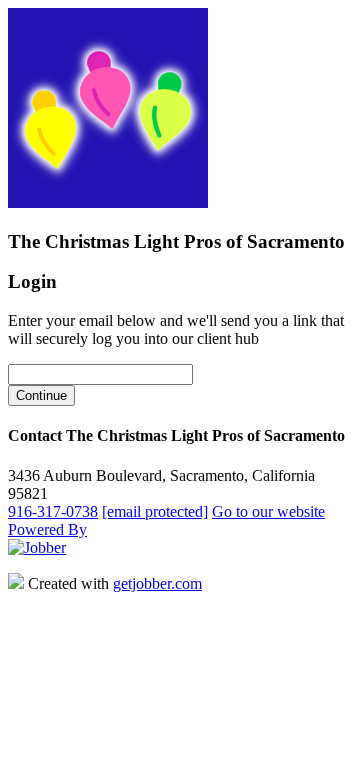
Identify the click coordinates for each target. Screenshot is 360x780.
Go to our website (268, 511)
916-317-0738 (53, 511)
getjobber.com (157, 583)
